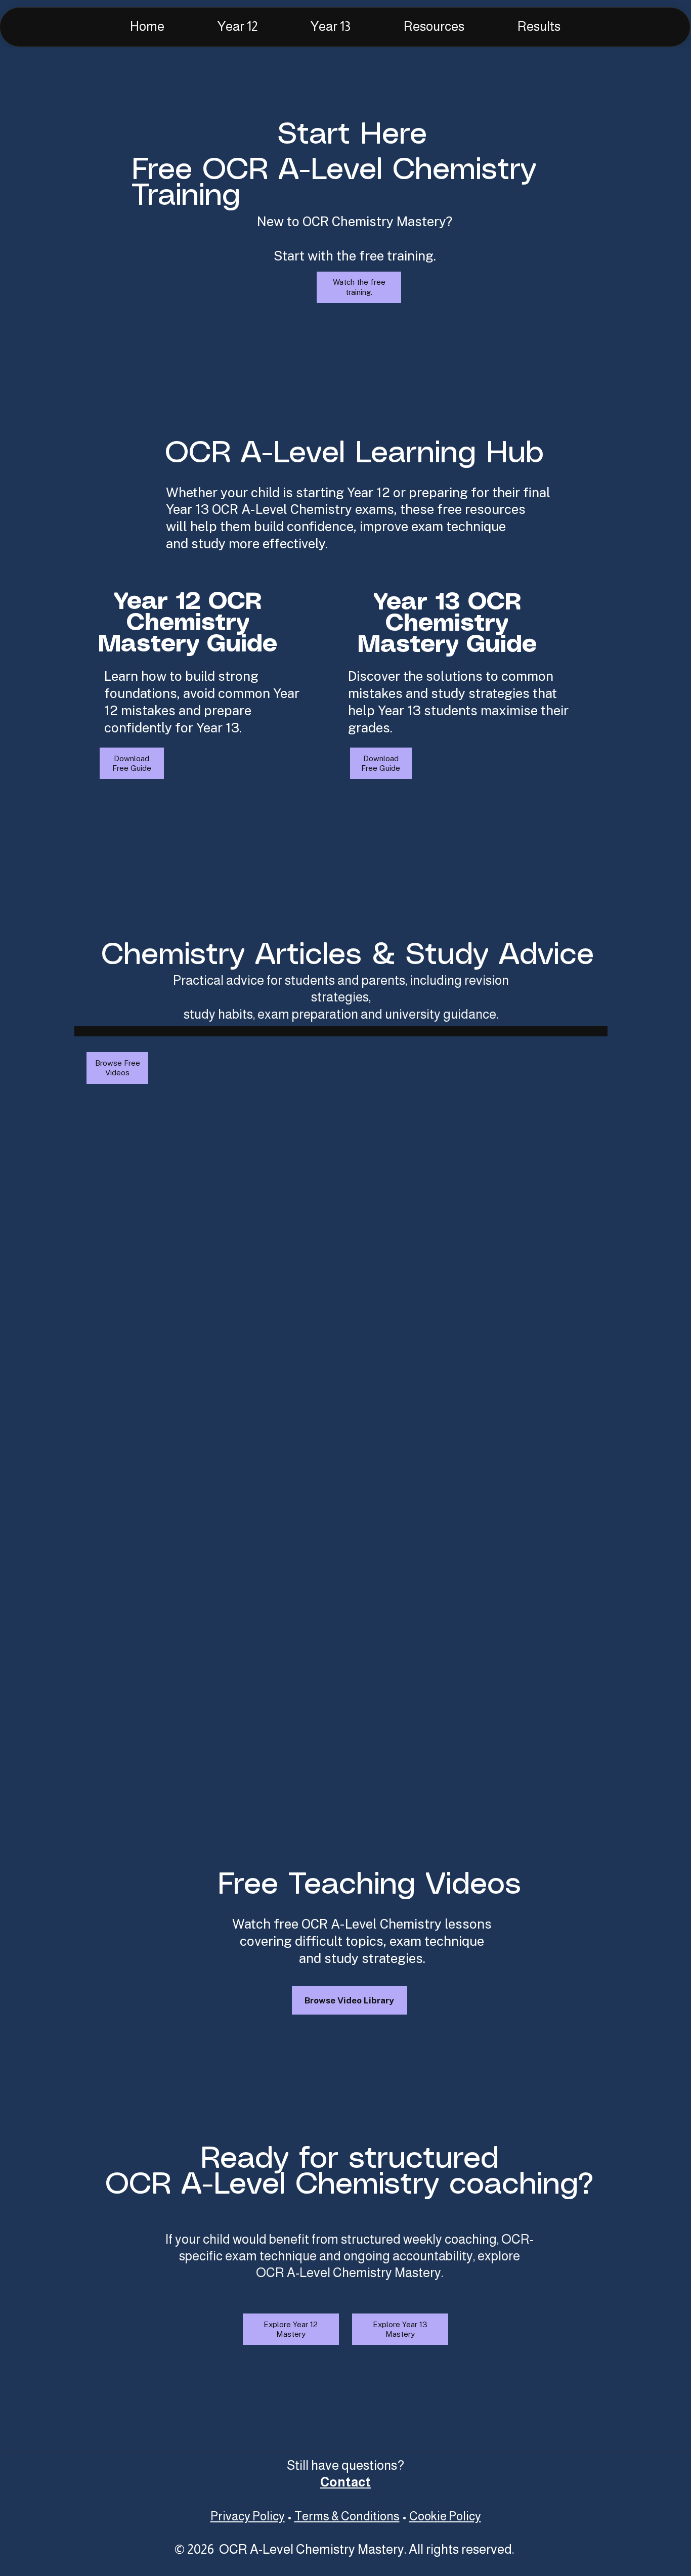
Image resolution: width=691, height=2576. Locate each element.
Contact (345, 2482)
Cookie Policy (445, 2516)
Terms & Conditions (347, 2516)
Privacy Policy (248, 2516)
